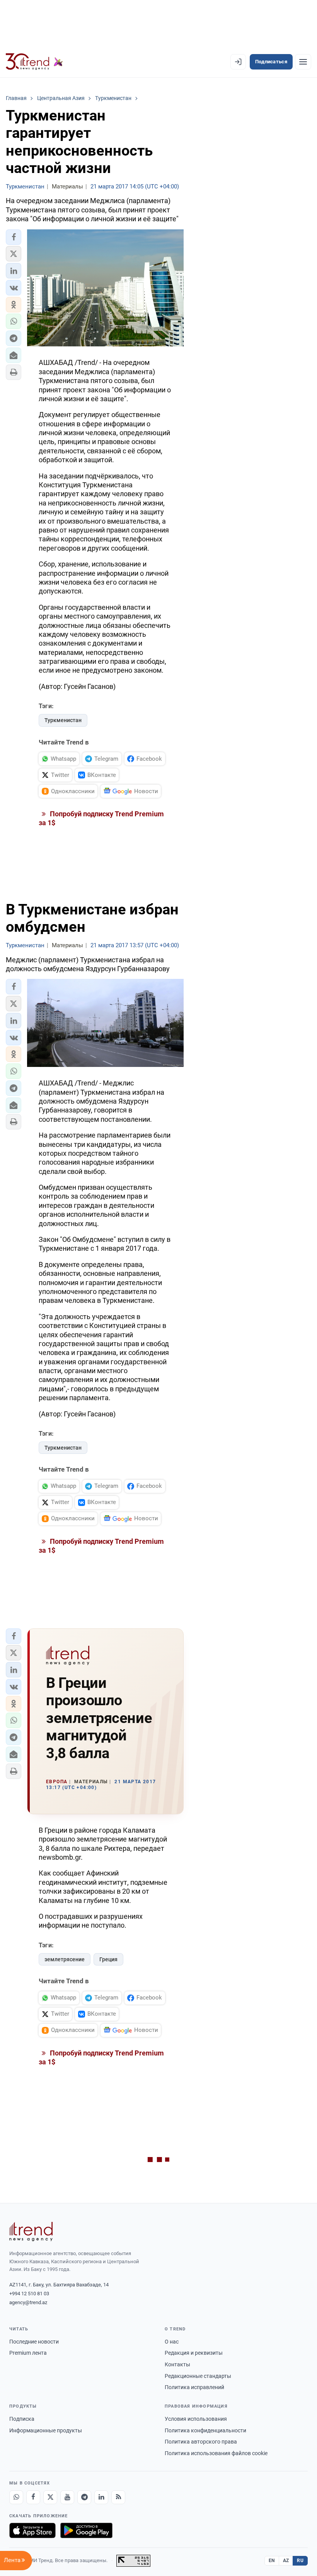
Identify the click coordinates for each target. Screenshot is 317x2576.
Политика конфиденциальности (205, 2430)
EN (272, 2561)
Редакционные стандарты (198, 2376)
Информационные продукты (46, 2430)
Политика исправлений (194, 2387)
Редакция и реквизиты (194, 2353)
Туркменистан (63, 720)
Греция (108, 1959)
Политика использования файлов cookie (216, 2453)
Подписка (22, 2419)
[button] (14, 237)
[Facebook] (33, 2497)
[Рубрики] (303, 62)
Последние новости (34, 2342)
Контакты (177, 2364)
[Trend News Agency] (31, 2232)
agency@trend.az (28, 2302)
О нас (172, 2342)
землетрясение (65, 1959)
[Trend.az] (34, 62)
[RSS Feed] (118, 2497)
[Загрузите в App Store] (32, 2530)
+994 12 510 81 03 (29, 2294)
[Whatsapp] (16, 2497)
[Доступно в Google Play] (86, 2530)
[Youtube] (67, 2497)
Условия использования (196, 2419)
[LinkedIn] (101, 2497)
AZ (286, 2561)
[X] (50, 2497)
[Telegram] (84, 2497)
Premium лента (28, 2353)
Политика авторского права (201, 2442)
